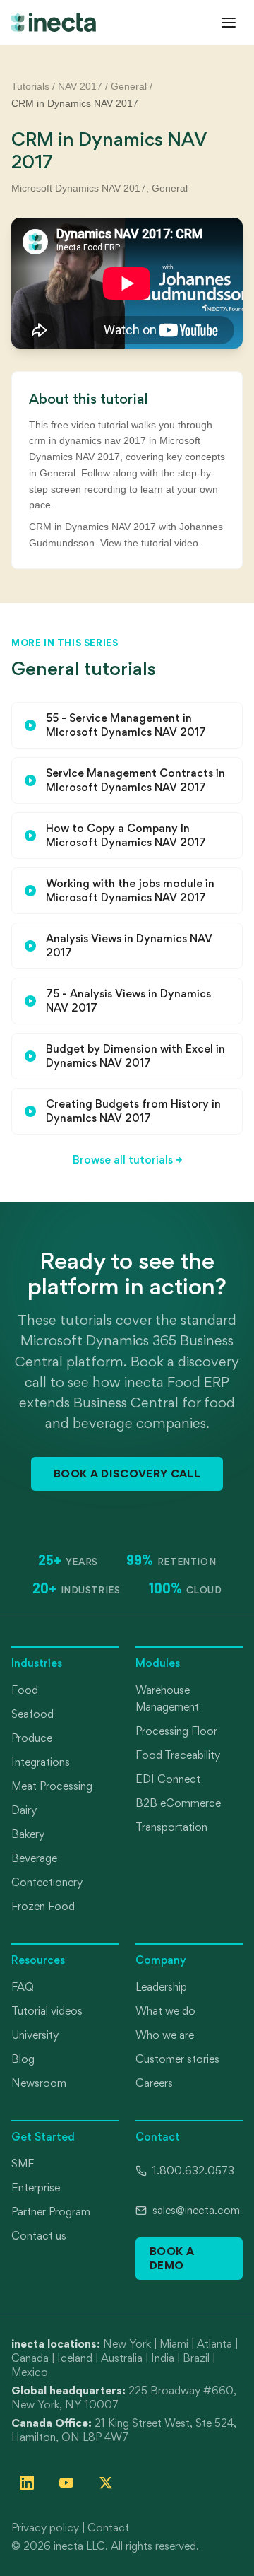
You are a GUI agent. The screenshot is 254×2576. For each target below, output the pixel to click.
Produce (32, 1738)
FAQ (23, 1987)
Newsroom (39, 2083)
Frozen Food (43, 1906)
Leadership (161, 1987)
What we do (165, 2011)
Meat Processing (52, 1786)
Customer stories (177, 2059)
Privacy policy (45, 2528)
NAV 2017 (80, 86)
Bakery (28, 1834)
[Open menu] (229, 23)
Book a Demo (172, 2258)
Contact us (39, 2236)
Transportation (171, 1827)
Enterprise (36, 2188)
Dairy (24, 1810)
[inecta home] (54, 22)
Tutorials (30, 86)
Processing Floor (176, 1731)
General (129, 86)
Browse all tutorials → (127, 1160)
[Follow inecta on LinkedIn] (27, 2483)
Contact (108, 2528)
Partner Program (51, 2212)
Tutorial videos (47, 2011)
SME (23, 2164)
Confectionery (47, 1882)
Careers (154, 2083)
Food (25, 1690)
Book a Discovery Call (127, 1473)
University (35, 2035)
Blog (23, 2059)
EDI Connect (168, 1779)
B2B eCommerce (178, 1803)
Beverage (34, 1858)
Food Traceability (178, 1755)
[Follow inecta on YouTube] (66, 2483)
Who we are (165, 2035)
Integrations (41, 1762)
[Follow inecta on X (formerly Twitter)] (106, 2483)
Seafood (32, 1714)
